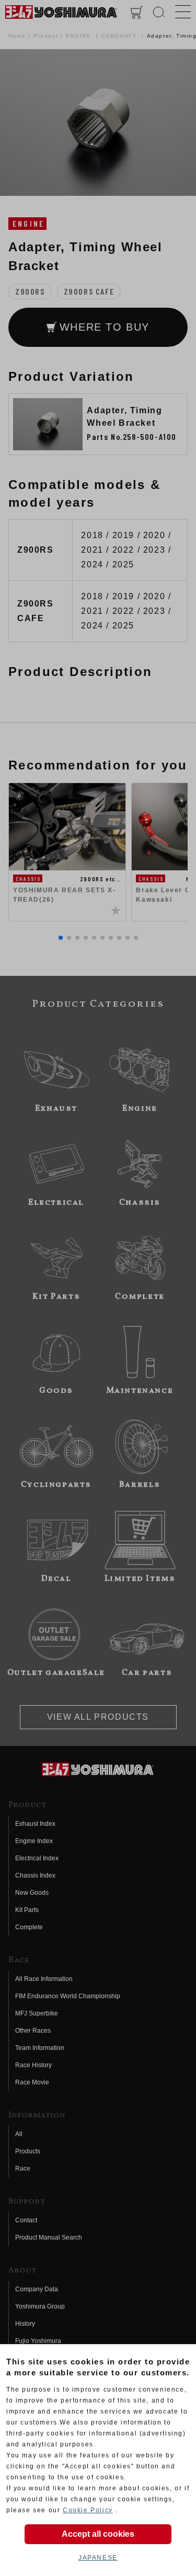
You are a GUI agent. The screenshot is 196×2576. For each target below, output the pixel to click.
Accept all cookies (98, 2534)
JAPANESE (98, 2558)
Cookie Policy (88, 2510)
